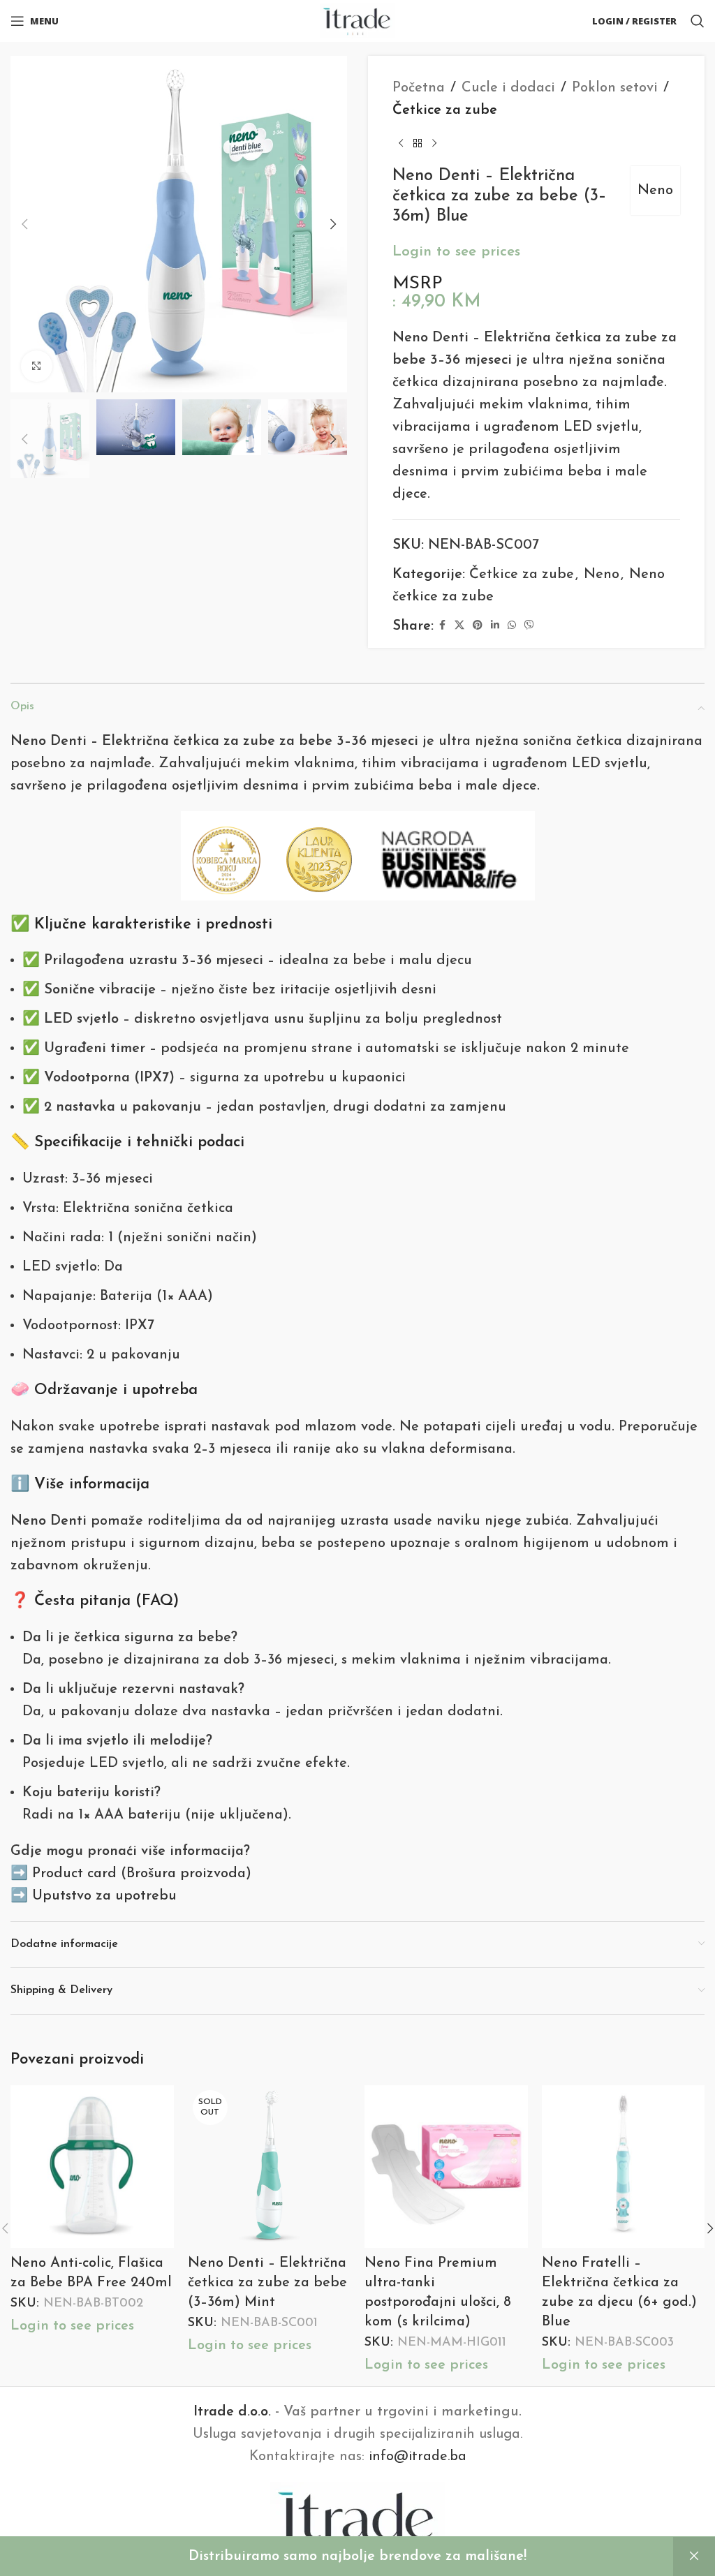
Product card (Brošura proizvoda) (142, 1874)
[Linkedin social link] (495, 626)
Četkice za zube (445, 110)
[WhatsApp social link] (512, 626)
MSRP (418, 284)
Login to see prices (456, 252)
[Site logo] (358, 20)
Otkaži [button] (694, 2556)
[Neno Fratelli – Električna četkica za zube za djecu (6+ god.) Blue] (624, 2167)
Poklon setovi (615, 88)
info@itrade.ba (418, 2457)
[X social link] (459, 626)
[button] (24, 224)
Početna (419, 88)
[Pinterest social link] (478, 626)
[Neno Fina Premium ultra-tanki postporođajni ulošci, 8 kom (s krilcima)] (446, 2167)
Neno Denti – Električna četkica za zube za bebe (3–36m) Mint (267, 2283)
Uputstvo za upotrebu (104, 1896)
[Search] (698, 21)
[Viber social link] (529, 626)
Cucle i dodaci (508, 88)
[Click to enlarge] (37, 366)
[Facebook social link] (442, 626)
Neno (655, 191)
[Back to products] (418, 144)
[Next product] (434, 144)
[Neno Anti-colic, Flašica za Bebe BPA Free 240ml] (92, 2167)
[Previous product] (401, 144)
